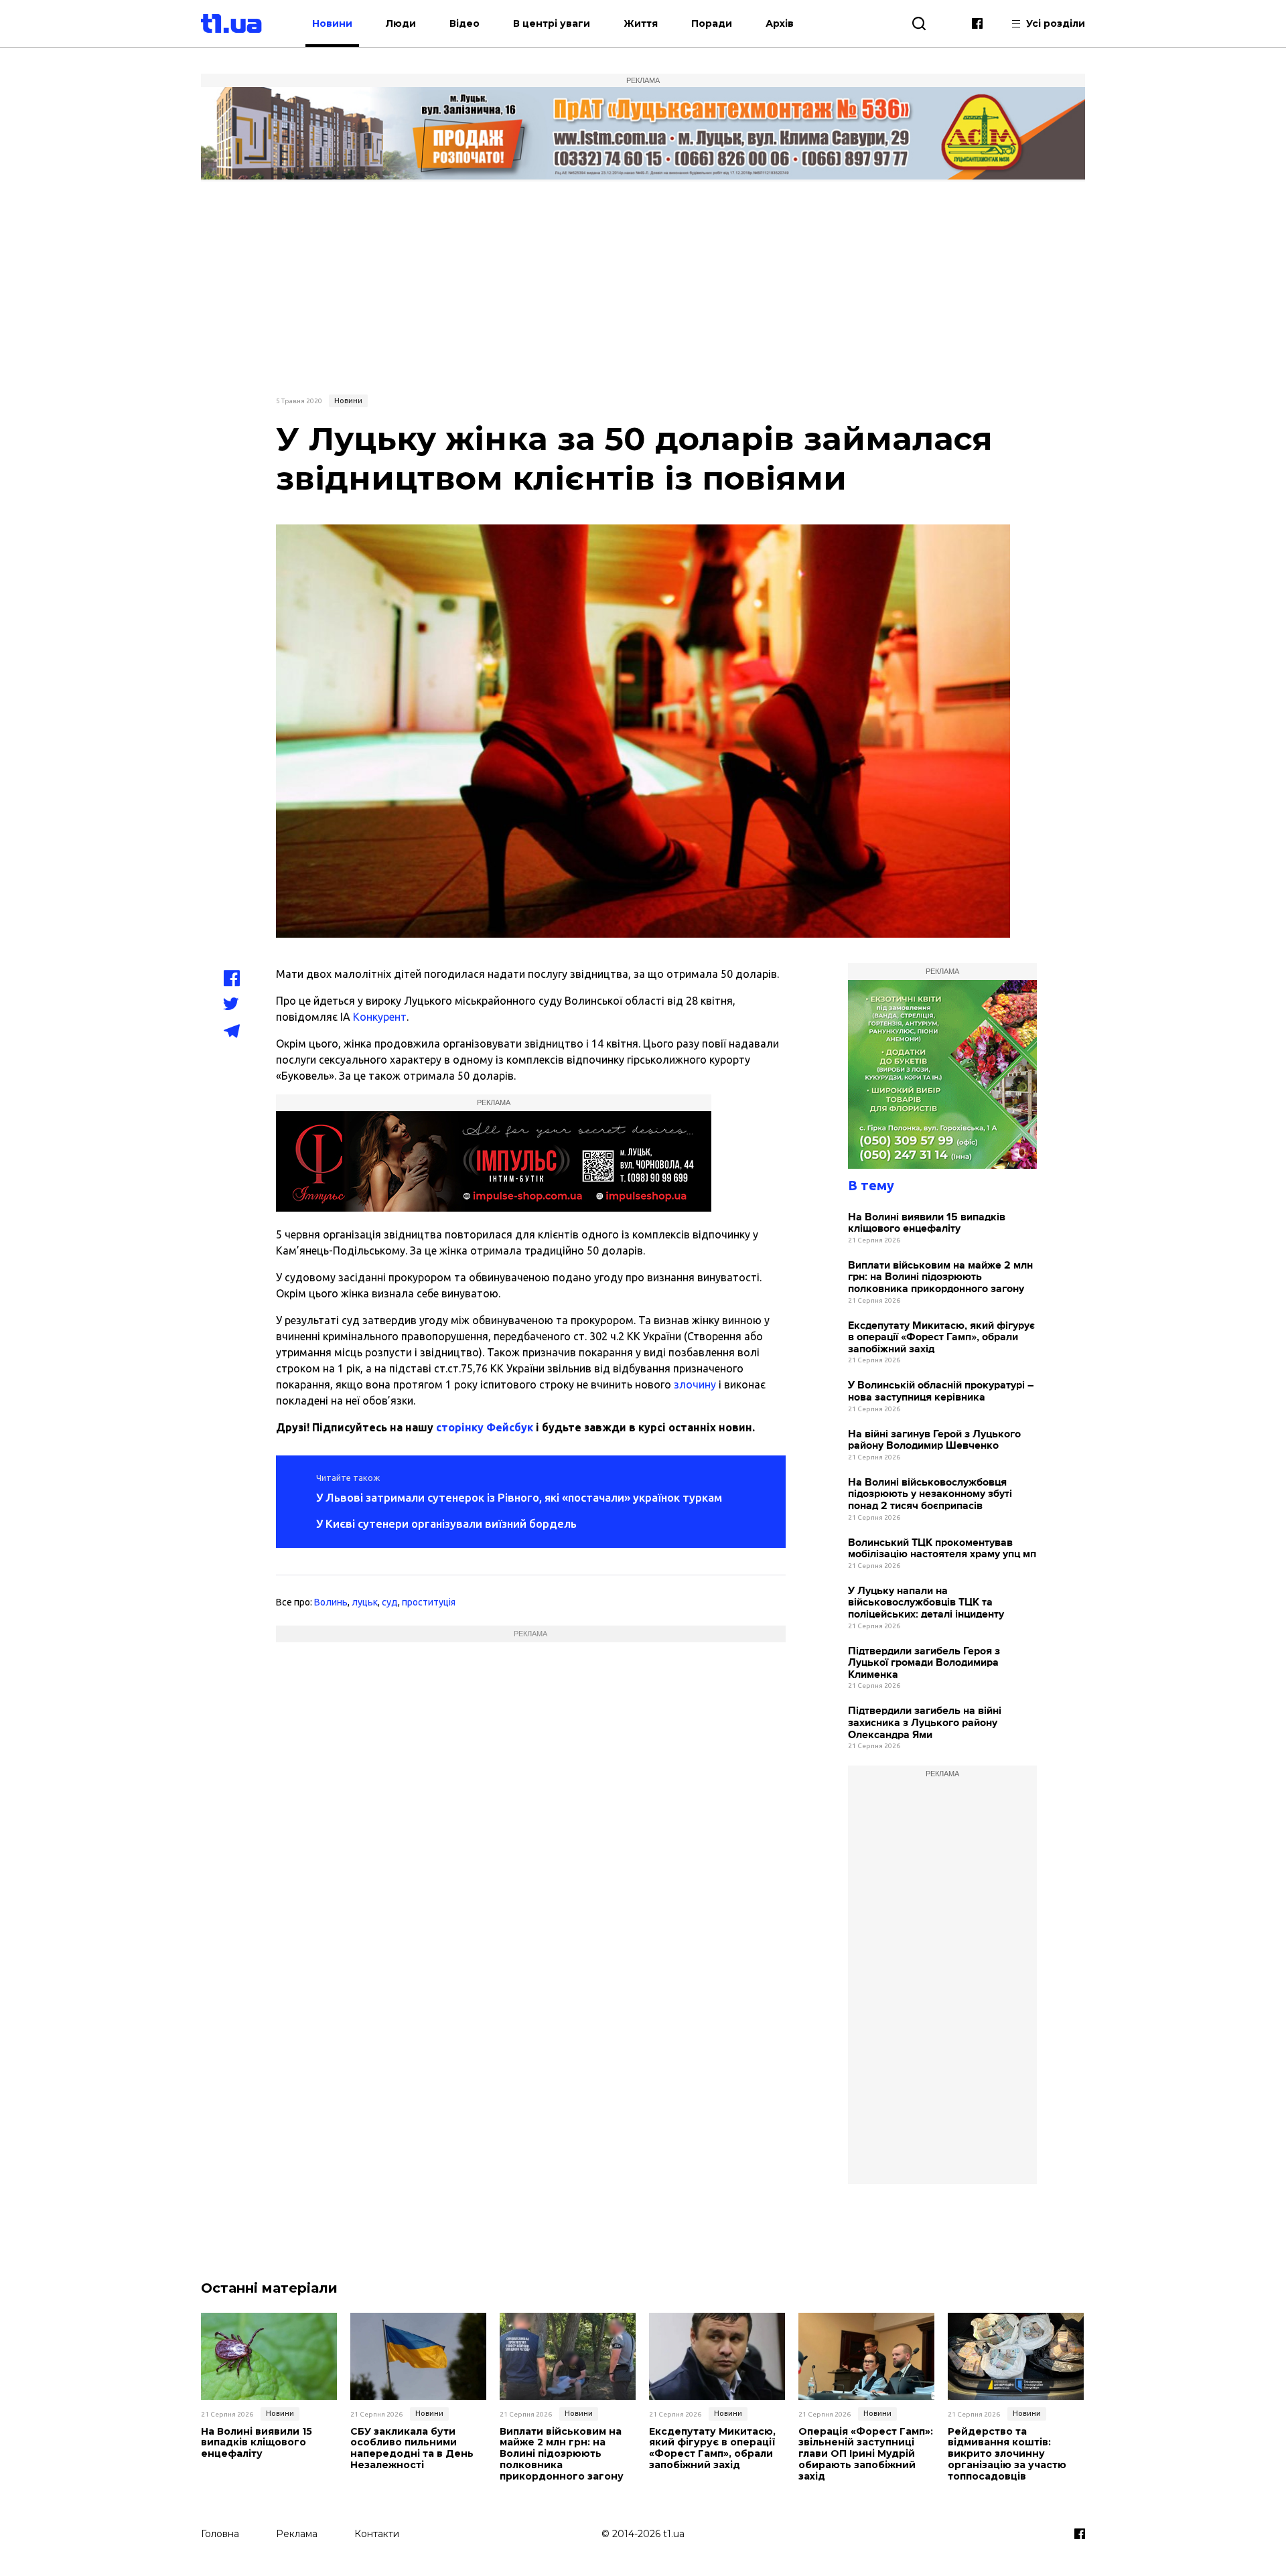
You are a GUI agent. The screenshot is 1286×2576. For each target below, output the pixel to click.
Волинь (331, 1602)
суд (390, 1602)
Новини (332, 23)
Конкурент (380, 1017)
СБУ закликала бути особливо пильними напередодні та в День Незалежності (412, 2448)
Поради (712, 23)
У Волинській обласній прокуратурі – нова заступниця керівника (941, 1391)
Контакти (377, 2534)
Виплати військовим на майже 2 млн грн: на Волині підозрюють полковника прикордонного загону (940, 1277)
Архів (780, 23)
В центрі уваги (552, 23)
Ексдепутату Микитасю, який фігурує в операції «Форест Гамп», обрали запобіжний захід (941, 1338)
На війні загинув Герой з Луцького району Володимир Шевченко (934, 1440)
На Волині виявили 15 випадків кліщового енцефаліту (927, 1223)
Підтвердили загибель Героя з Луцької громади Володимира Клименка (924, 1663)
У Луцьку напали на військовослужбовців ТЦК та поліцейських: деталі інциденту (926, 1603)
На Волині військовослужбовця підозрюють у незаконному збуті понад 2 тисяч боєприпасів (930, 1494)
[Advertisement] (643, 286)
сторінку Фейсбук (485, 1427)
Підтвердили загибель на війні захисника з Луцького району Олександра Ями (925, 1723)
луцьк (365, 1602)
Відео (465, 23)
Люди (401, 23)
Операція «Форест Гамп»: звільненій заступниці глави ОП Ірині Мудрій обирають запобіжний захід (866, 2454)
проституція (429, 1602)
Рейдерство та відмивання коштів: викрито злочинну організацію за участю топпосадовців (1007, 2454)
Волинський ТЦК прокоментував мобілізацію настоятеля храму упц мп (942, 1549)
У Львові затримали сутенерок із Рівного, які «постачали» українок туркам (519, 1497)
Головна (220, 2534)
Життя (641, 23)
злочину (695, 1384)
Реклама (297, 2534)
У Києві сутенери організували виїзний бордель (446, 1523)
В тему (871, 1185)
